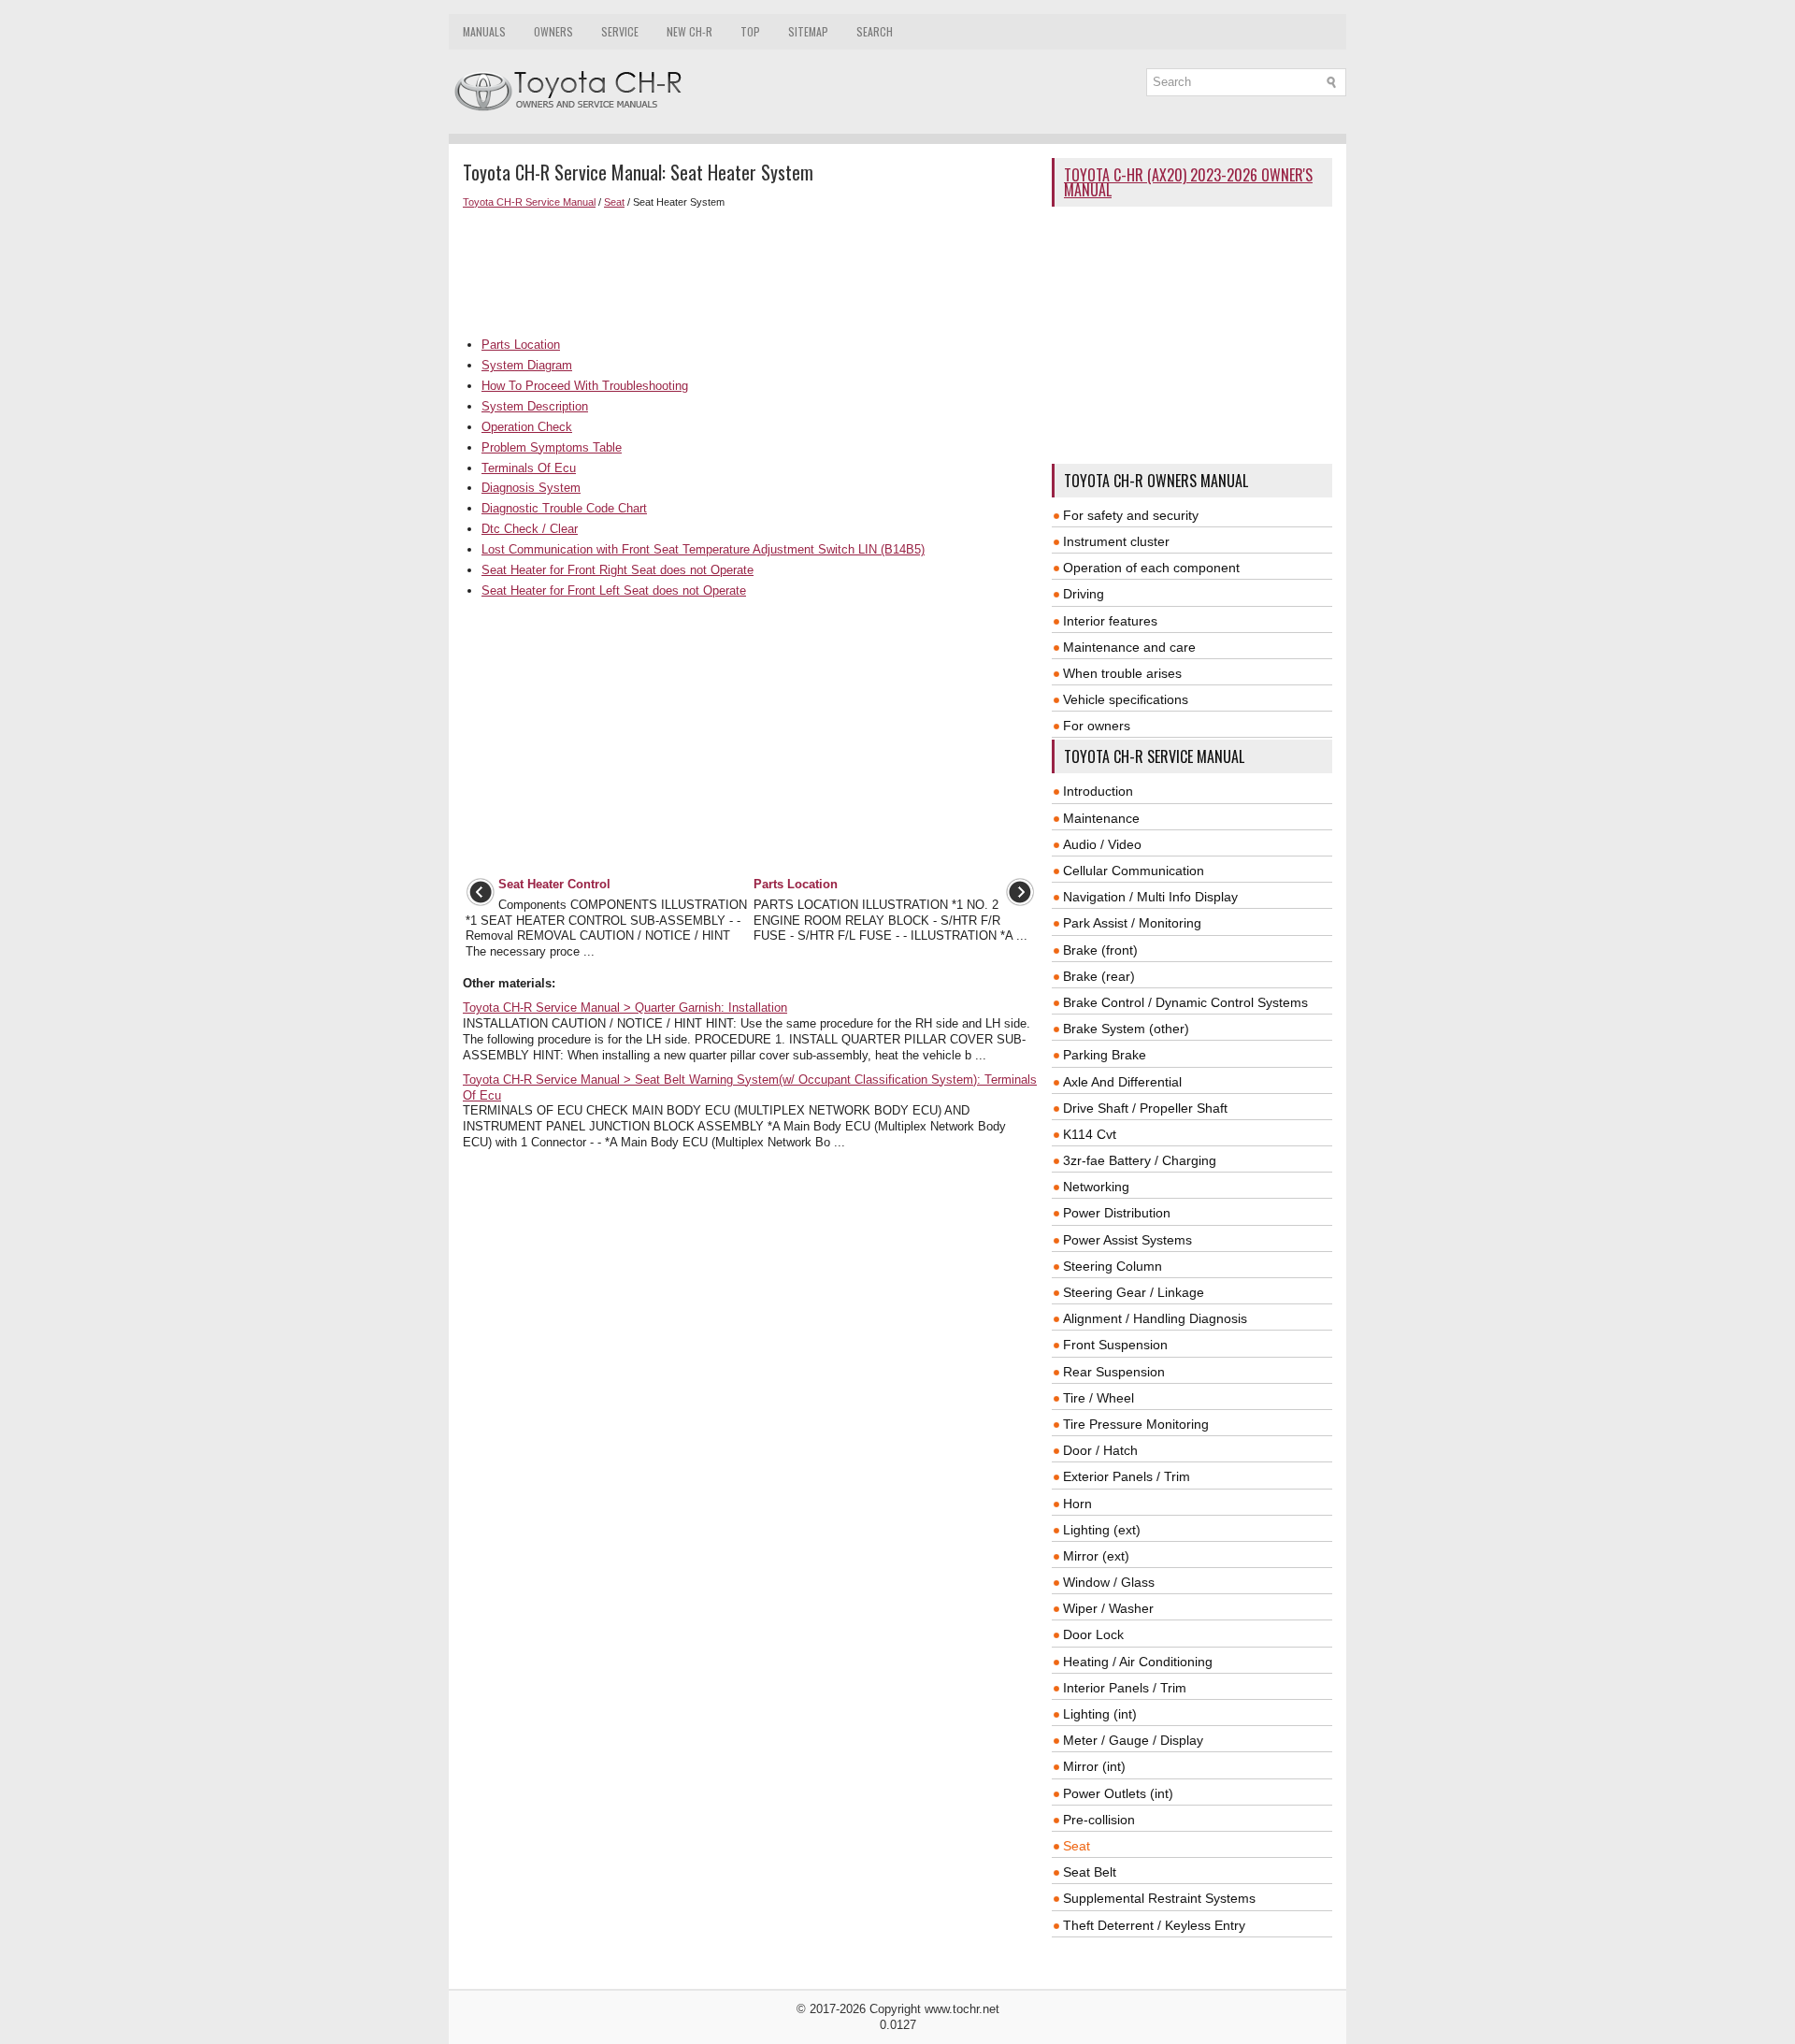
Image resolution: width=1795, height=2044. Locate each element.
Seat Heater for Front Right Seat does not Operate (617, 570)
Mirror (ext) (1096, 1556)
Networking (1096, 1187)
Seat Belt (1090, 1872)
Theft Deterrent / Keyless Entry (1154, 1925)
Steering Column (1113, 1266)
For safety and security (1131, 515)
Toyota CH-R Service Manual (529, 202)
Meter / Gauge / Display (1133, 1740)
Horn (1077, 1504)
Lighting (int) (1100, 1714)
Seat (614, 202)
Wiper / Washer (1108, 1608)
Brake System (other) (1126, 1029)
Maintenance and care (1129, 647)
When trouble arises (1122, 673)
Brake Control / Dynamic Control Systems (1185, 1002)
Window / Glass (1109, 1582)
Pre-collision (1099, 1820)
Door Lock (1093, 1634)
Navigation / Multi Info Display (1150, 897)
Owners (553, 31)
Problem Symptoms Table (552, 447)
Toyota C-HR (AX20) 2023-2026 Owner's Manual (1188, 182)
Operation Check (527, 427)
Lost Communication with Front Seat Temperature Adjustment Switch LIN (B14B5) (703, 549)
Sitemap (808, 31)
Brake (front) (1100, 950)
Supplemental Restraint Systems (1159, 1898)
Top (750, 31)
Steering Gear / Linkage (1134, 1292)
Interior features (1110, 621)
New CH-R (689, 31)
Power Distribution (1117, 1213)
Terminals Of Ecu (529, 468)
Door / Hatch (1100, 1450)
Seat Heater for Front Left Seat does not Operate (614, 590)
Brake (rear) (1099, 976)
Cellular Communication (1134, 871)
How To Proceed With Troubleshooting (585, 386)
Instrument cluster (1116, 541)
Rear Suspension (1114, 1372)
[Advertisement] (750, 273)
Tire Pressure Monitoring (1136, 1424)
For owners (1097, 726)
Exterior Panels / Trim (1127, 1476)
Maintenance (1101, 818)
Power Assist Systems (1127, 1240)
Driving (1084, 594)
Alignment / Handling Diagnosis (1155, 1318)
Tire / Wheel (1099, 1398)
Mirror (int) (1094, 1766)
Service (620, 31)
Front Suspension (1115, 1345)
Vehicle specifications (1126, 699)
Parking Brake (1105, 1055)
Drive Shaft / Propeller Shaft (1145, 1108)
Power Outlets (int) (1118, 1793)
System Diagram (527, 365)
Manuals (484, 31)
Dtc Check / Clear (530, 529)
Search (875, 31)
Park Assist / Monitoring (1132, 923)
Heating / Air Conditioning (1138, 1662)
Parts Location (521, 345)
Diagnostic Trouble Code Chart (564, 508)
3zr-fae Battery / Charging (1140, 1160)
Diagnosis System (531, 488)
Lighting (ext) (1102, 1530)
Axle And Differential (1122, 1082)
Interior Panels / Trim (1125, 1688)
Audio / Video (1102, 844)
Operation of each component (1151, 568)
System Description (535, 406)
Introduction (1098, 791)
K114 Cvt (1090, 1134)
